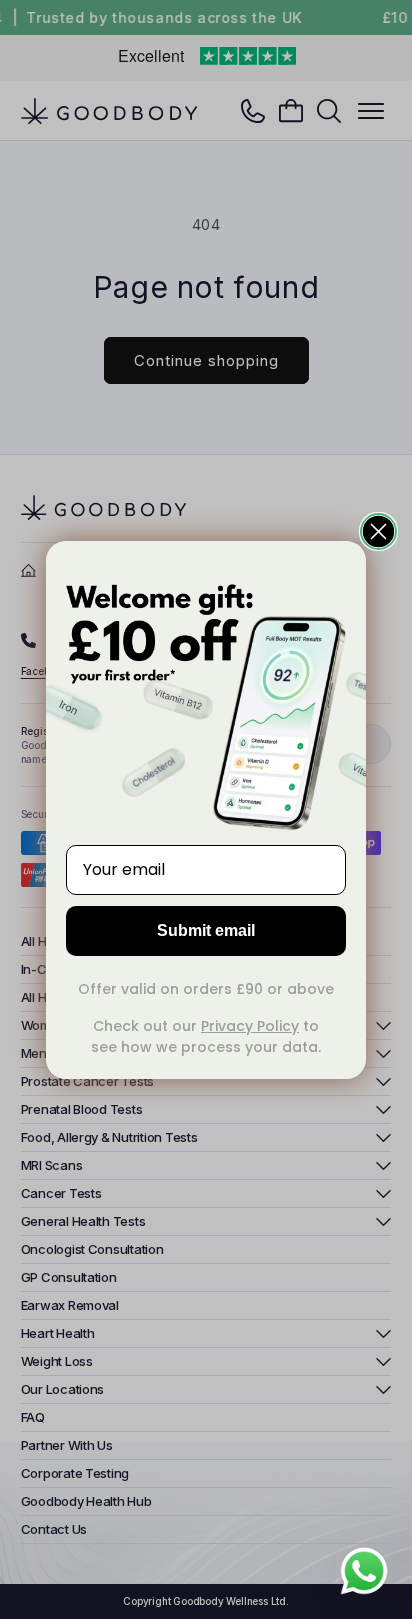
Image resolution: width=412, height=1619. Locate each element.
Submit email (206, 930)
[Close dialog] (378, 531)
